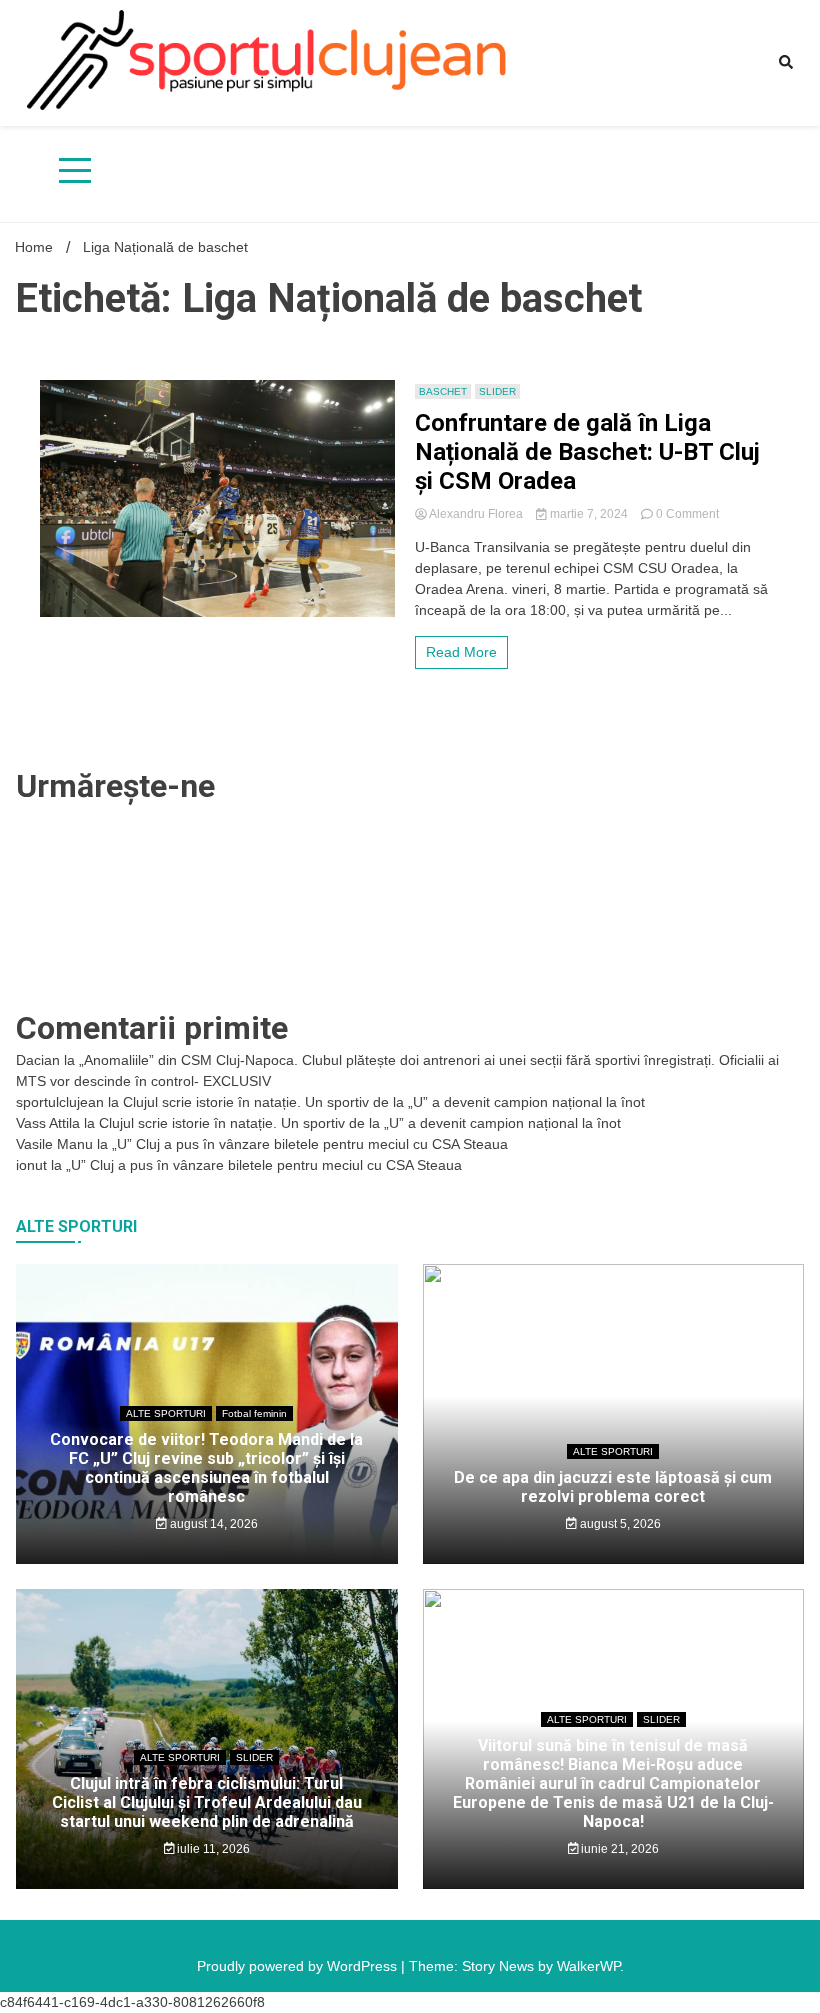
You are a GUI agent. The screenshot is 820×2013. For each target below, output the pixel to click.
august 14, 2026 (212, 1524)
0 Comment (687, 514)
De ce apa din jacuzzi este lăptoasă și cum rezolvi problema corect (613, 1487)
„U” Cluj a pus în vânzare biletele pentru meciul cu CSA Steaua (310, 1144)
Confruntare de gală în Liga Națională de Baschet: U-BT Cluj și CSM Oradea (587, 452)
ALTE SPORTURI (166, 1413)
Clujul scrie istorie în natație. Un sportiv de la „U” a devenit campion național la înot (384, 1102)
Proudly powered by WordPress (299, 1966)
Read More (461, 652)
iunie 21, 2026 (618, 1849)
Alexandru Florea (476, 514)
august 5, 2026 (619, 1524)
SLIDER (497, 391)
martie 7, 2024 (589, 514)
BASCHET (443, 391)
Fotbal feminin (254, 1413)
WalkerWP (588, 1966)
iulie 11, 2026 (212, 1849)
